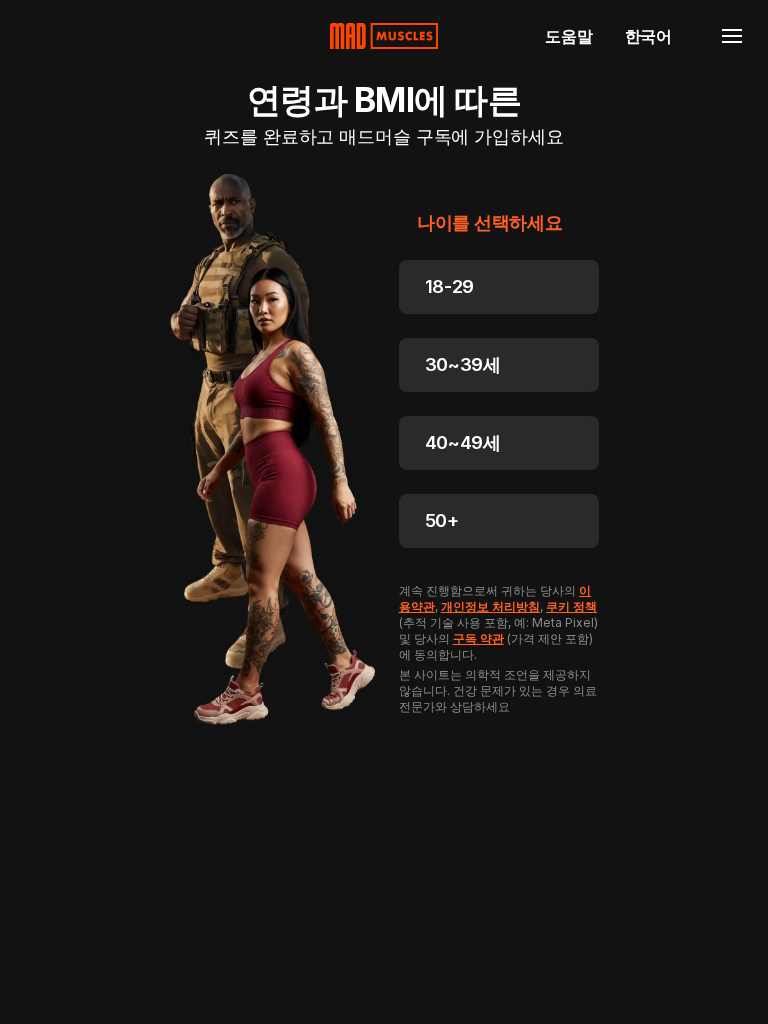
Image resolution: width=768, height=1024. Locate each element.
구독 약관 (478, 638)
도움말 (568, 36)
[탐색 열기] (732, 36)
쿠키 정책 (571, 606)
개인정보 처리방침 (490, 606)
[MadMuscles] (384, 36)
